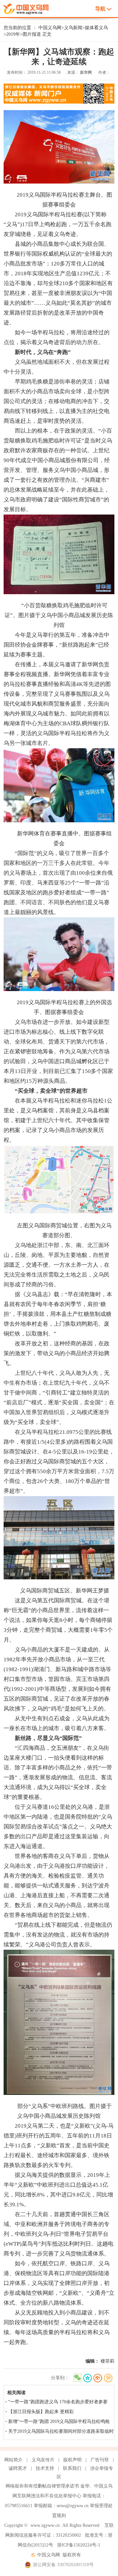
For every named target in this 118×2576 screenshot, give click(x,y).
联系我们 (72, 2468)
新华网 (86, 72)
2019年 (13, 34)
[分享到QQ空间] (87, 2378)
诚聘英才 (18, 2468)
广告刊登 (100, 2460)
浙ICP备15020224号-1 (79, 2545)
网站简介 (13, 2460)
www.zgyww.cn (45, 2525)
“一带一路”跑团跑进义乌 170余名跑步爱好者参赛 (58, 2402)
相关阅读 (16, 2393)
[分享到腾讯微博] (108, 2378)
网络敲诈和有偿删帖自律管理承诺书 (42, 2486)
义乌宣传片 (43, 2460)
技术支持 (45, 2468)
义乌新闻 (73, 28)
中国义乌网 (50, 28)
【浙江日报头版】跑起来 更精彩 (41, 2412)
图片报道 (32, 34)
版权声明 (72, 2460)
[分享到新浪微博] (98, 2378)
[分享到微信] (77, 2378)
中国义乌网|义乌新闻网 (28, 8)
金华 (85, 2486)
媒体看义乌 (96, 28)
